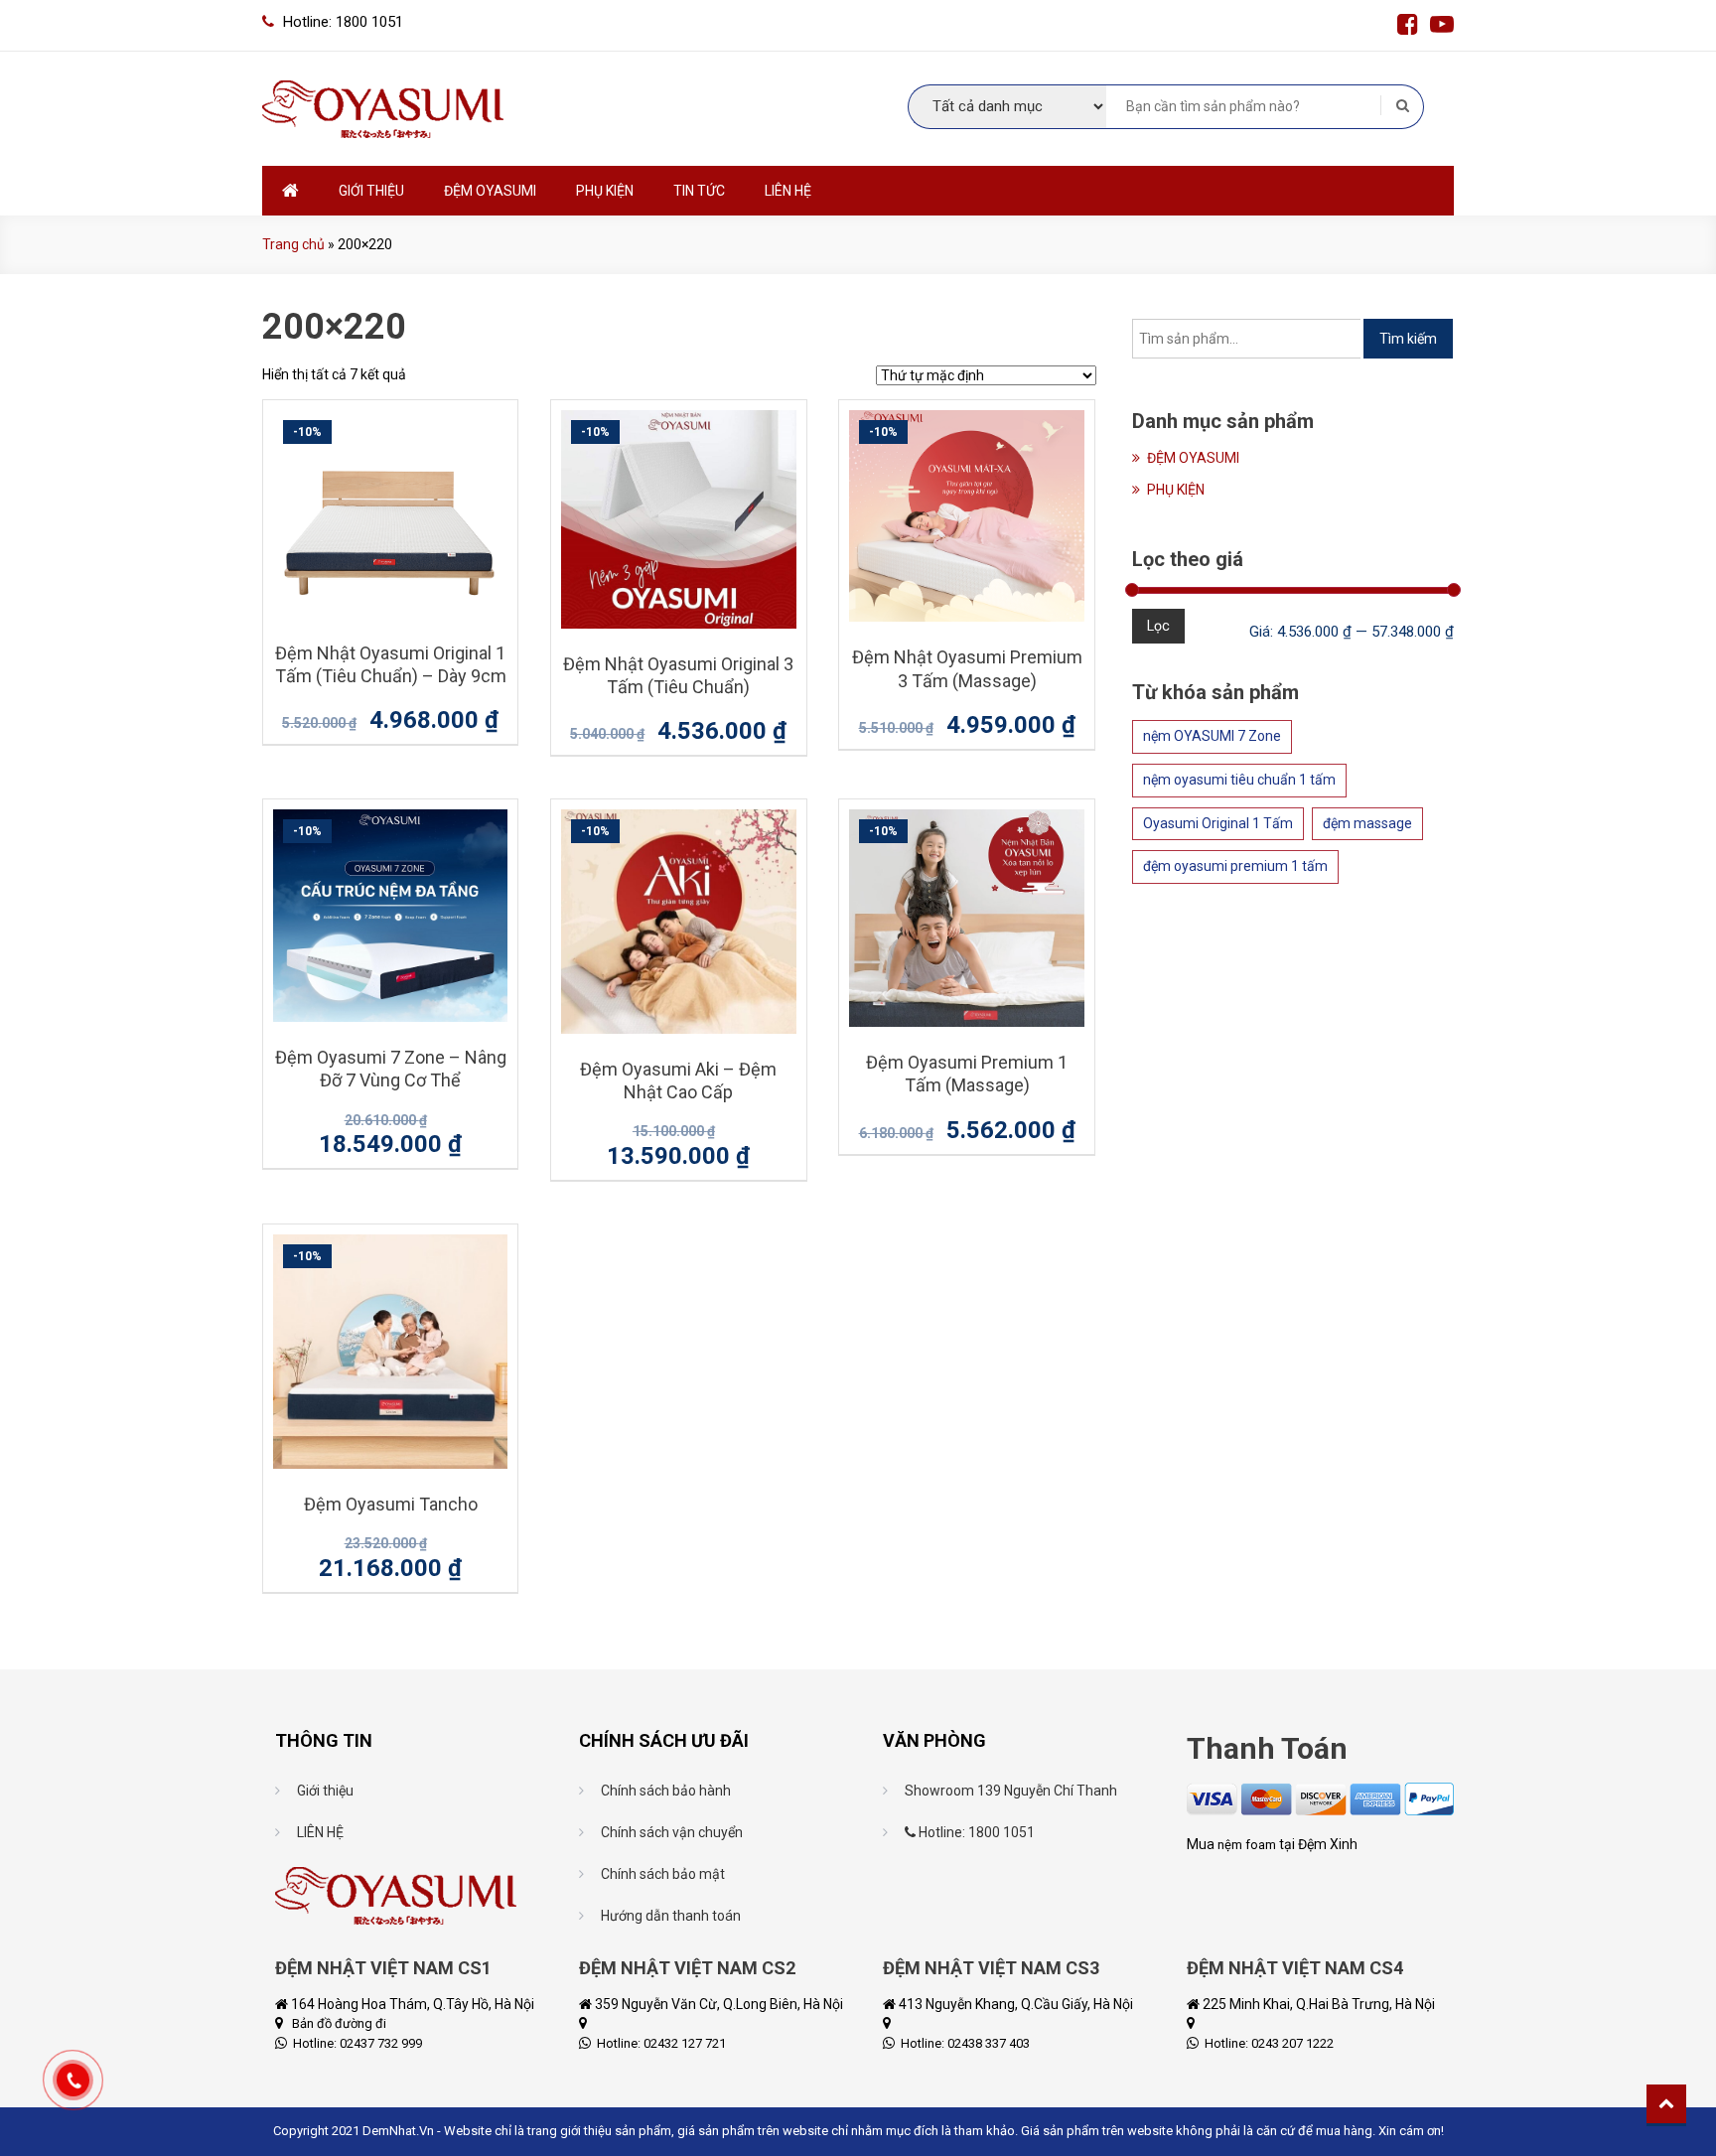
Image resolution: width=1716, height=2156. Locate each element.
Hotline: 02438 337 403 (964, 2043)
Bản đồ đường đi (339, 2023)
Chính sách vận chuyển (672, 1832)
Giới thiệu (325, 1791)
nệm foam (1247, 1845)
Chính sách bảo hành (666, 1791)
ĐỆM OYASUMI (490, 191)
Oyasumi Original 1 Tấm (1218, 823)
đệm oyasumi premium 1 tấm (1235, 866)
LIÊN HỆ (788, 191)
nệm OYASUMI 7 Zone (1212, 736)
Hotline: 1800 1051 (975, 1832)
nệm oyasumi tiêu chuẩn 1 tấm (1239, 780)
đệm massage (1367, 823)
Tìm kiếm (1408, 339)
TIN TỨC (699, 191)
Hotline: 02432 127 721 (660, 2043)
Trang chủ (293, 244)
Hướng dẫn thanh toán (671, 1916)
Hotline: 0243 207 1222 (1268, 2043)
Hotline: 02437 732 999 (356, 2043)
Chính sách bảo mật (663, 1874)
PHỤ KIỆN (605, 191)
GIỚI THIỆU (371, 191)
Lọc (1158, 626)
